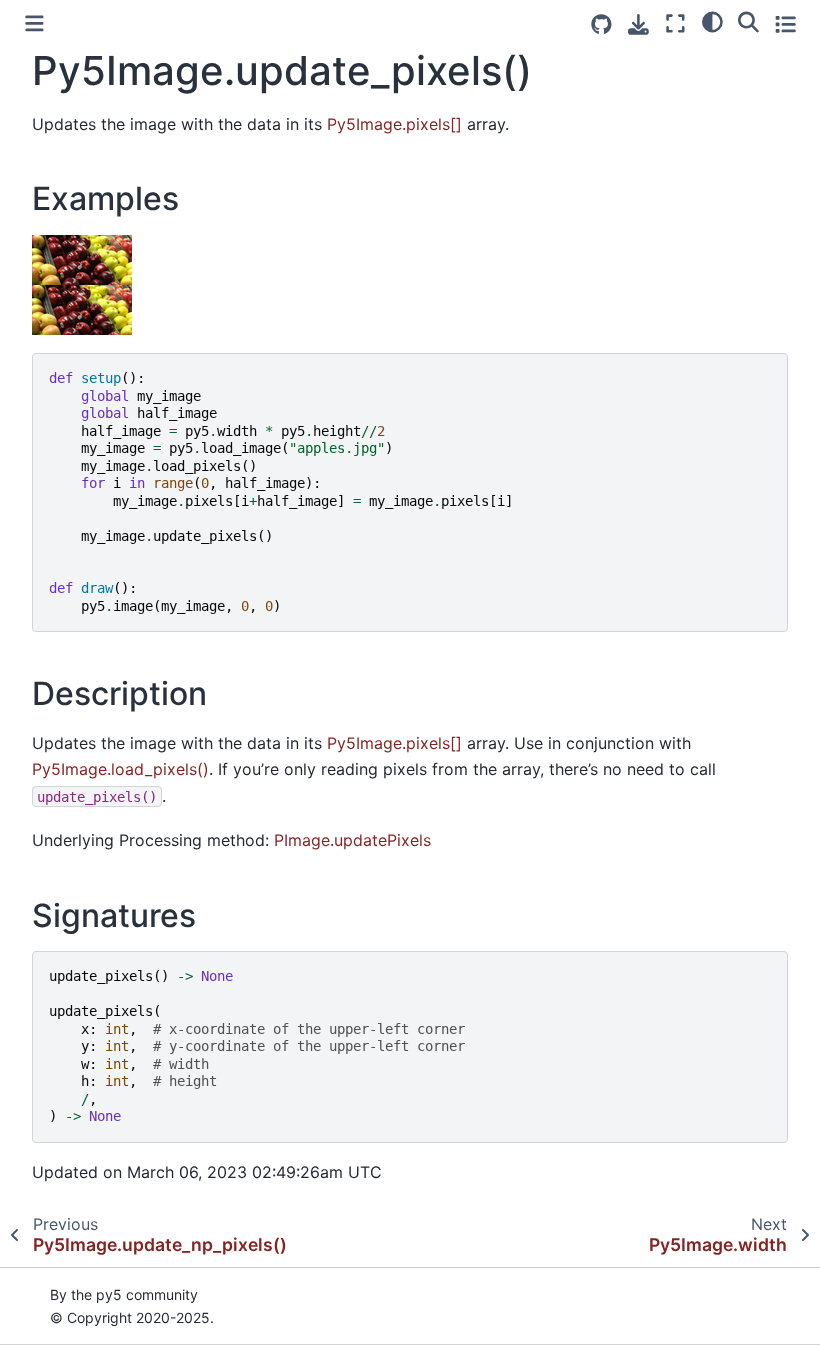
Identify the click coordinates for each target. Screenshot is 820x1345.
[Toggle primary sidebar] (34, 23)
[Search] (748, 21)
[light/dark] (712, 21)
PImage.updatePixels (352, 840)
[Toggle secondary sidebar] (785, 23)
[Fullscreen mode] (675, 23)
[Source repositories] (601, 24)
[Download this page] (638, 24)
